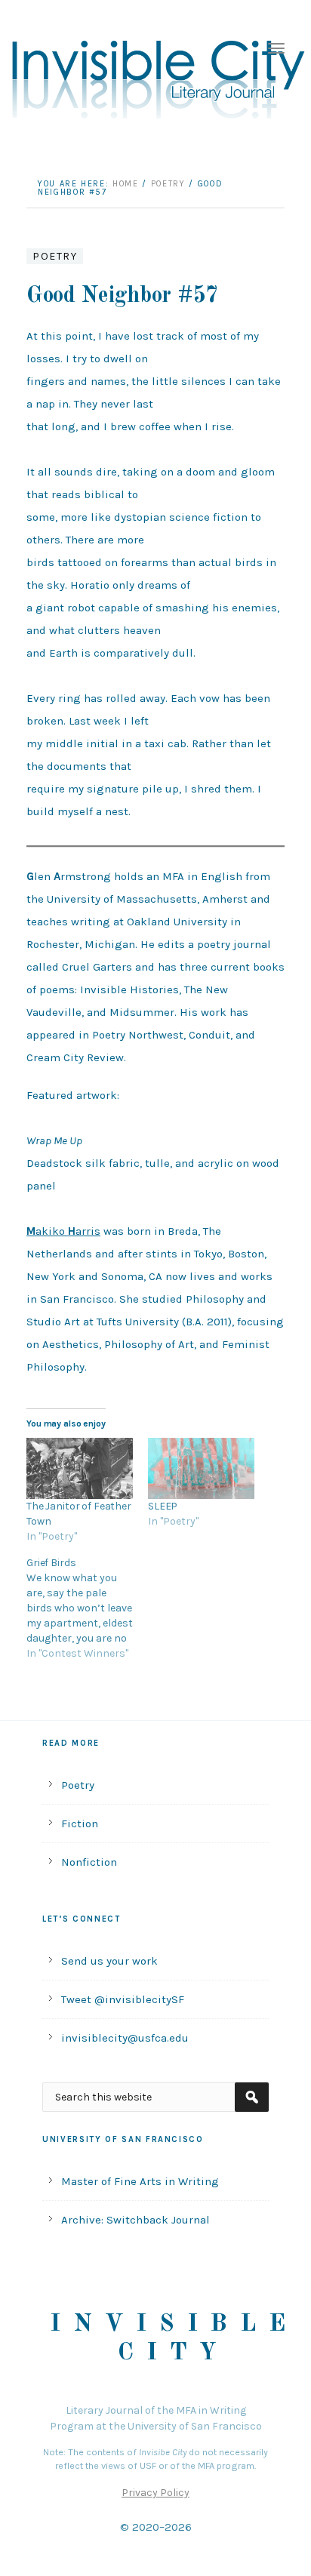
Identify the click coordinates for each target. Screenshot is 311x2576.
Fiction (80, 1824)
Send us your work (109, 1961)
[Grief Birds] (87, 1608)
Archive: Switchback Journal (135, 2220)
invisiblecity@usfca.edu (125, 2038)
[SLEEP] (201, 1468)
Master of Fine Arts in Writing (140, 2181)
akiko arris (63, 1231)
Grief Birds (51, 1563)
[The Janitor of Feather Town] (80, 1468)
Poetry (55, 256)
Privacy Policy (155, 2493)
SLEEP (163, 1506)
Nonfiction (89, 1862)
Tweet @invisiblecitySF (123, 1999)
